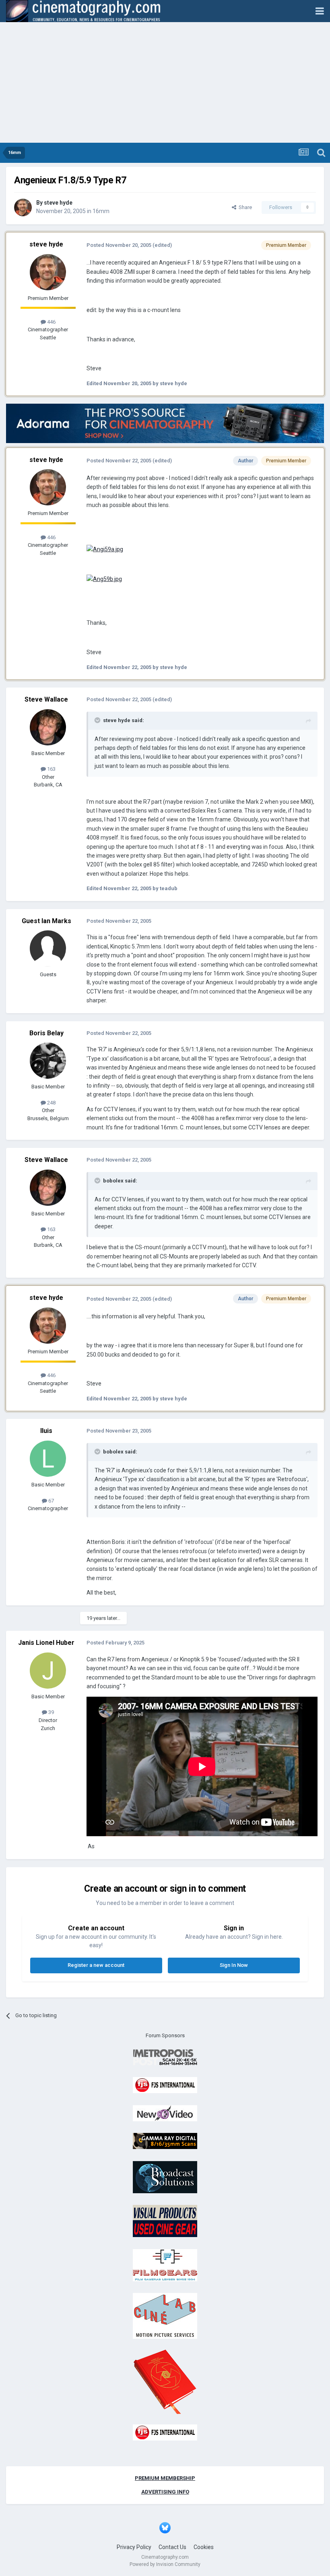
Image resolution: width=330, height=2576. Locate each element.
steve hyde (58, 203)
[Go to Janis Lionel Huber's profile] (48, 1671)
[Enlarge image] (105, 549)
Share (244, 207)
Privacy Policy (134, 2547)
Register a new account (96, 1965)
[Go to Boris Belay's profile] (48, 1061)
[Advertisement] (165, 82)
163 (51, 769)
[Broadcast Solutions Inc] (165, 2177)
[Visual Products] (165, 2221)
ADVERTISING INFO (165, 2492)
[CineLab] (165, 2316)
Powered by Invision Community (165, 2564)
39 (51, 1712)
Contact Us (172, 2547)
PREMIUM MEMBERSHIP (165, 2478)
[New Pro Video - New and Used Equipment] (165, 2113)
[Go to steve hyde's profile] (23, 207)
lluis (46, 1431)
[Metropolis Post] (165, 2057)
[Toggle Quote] (98, 720)
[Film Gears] (165, 2265)
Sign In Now (234, 1965)
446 (51, 322)
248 (51, 1103)
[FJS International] (165, 2085)
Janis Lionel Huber (46, 1643)
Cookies (204, 2547)
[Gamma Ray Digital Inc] (165, 2141)
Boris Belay (46, 1033)
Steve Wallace (46, 699)
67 (51, 1501)
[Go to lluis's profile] (48, 1459)
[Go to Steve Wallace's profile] (48, 727)
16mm (101, 211)
